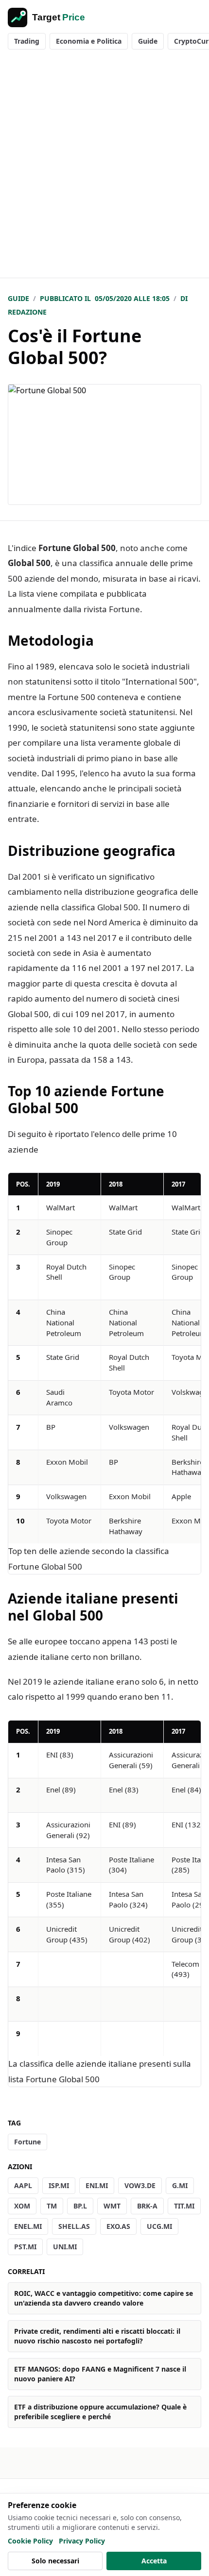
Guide (148, 41)
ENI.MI (97, 2185)
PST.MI (25, 2247)
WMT (112, 2206)
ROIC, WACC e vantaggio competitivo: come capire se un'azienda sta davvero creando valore (104, 2298)
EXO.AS (118, 2226)
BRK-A (147, 2206)
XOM (22, 2206)
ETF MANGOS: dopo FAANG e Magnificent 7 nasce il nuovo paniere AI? (100, 2374)
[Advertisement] (104, 168)
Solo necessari (55, 2561)
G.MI (180, 2185)
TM (52, 2206)
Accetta (154, 2561)
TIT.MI (184, 2206)
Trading (27, 41)
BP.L (80, 2206)
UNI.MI (65, 2247)
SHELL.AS (74, 2226)
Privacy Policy (82, 2541)
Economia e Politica (89, 41)
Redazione (27, 312)
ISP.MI (59, 2185)
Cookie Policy (30, 2541)
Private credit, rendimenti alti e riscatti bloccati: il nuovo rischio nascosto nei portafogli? (97, 2336)
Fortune (27, 2142)
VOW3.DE (140, 2185)
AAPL (23, 2185)
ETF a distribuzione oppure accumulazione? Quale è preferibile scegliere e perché (100, 2412)
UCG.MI (159, 2226)
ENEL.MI (28, 2226)
